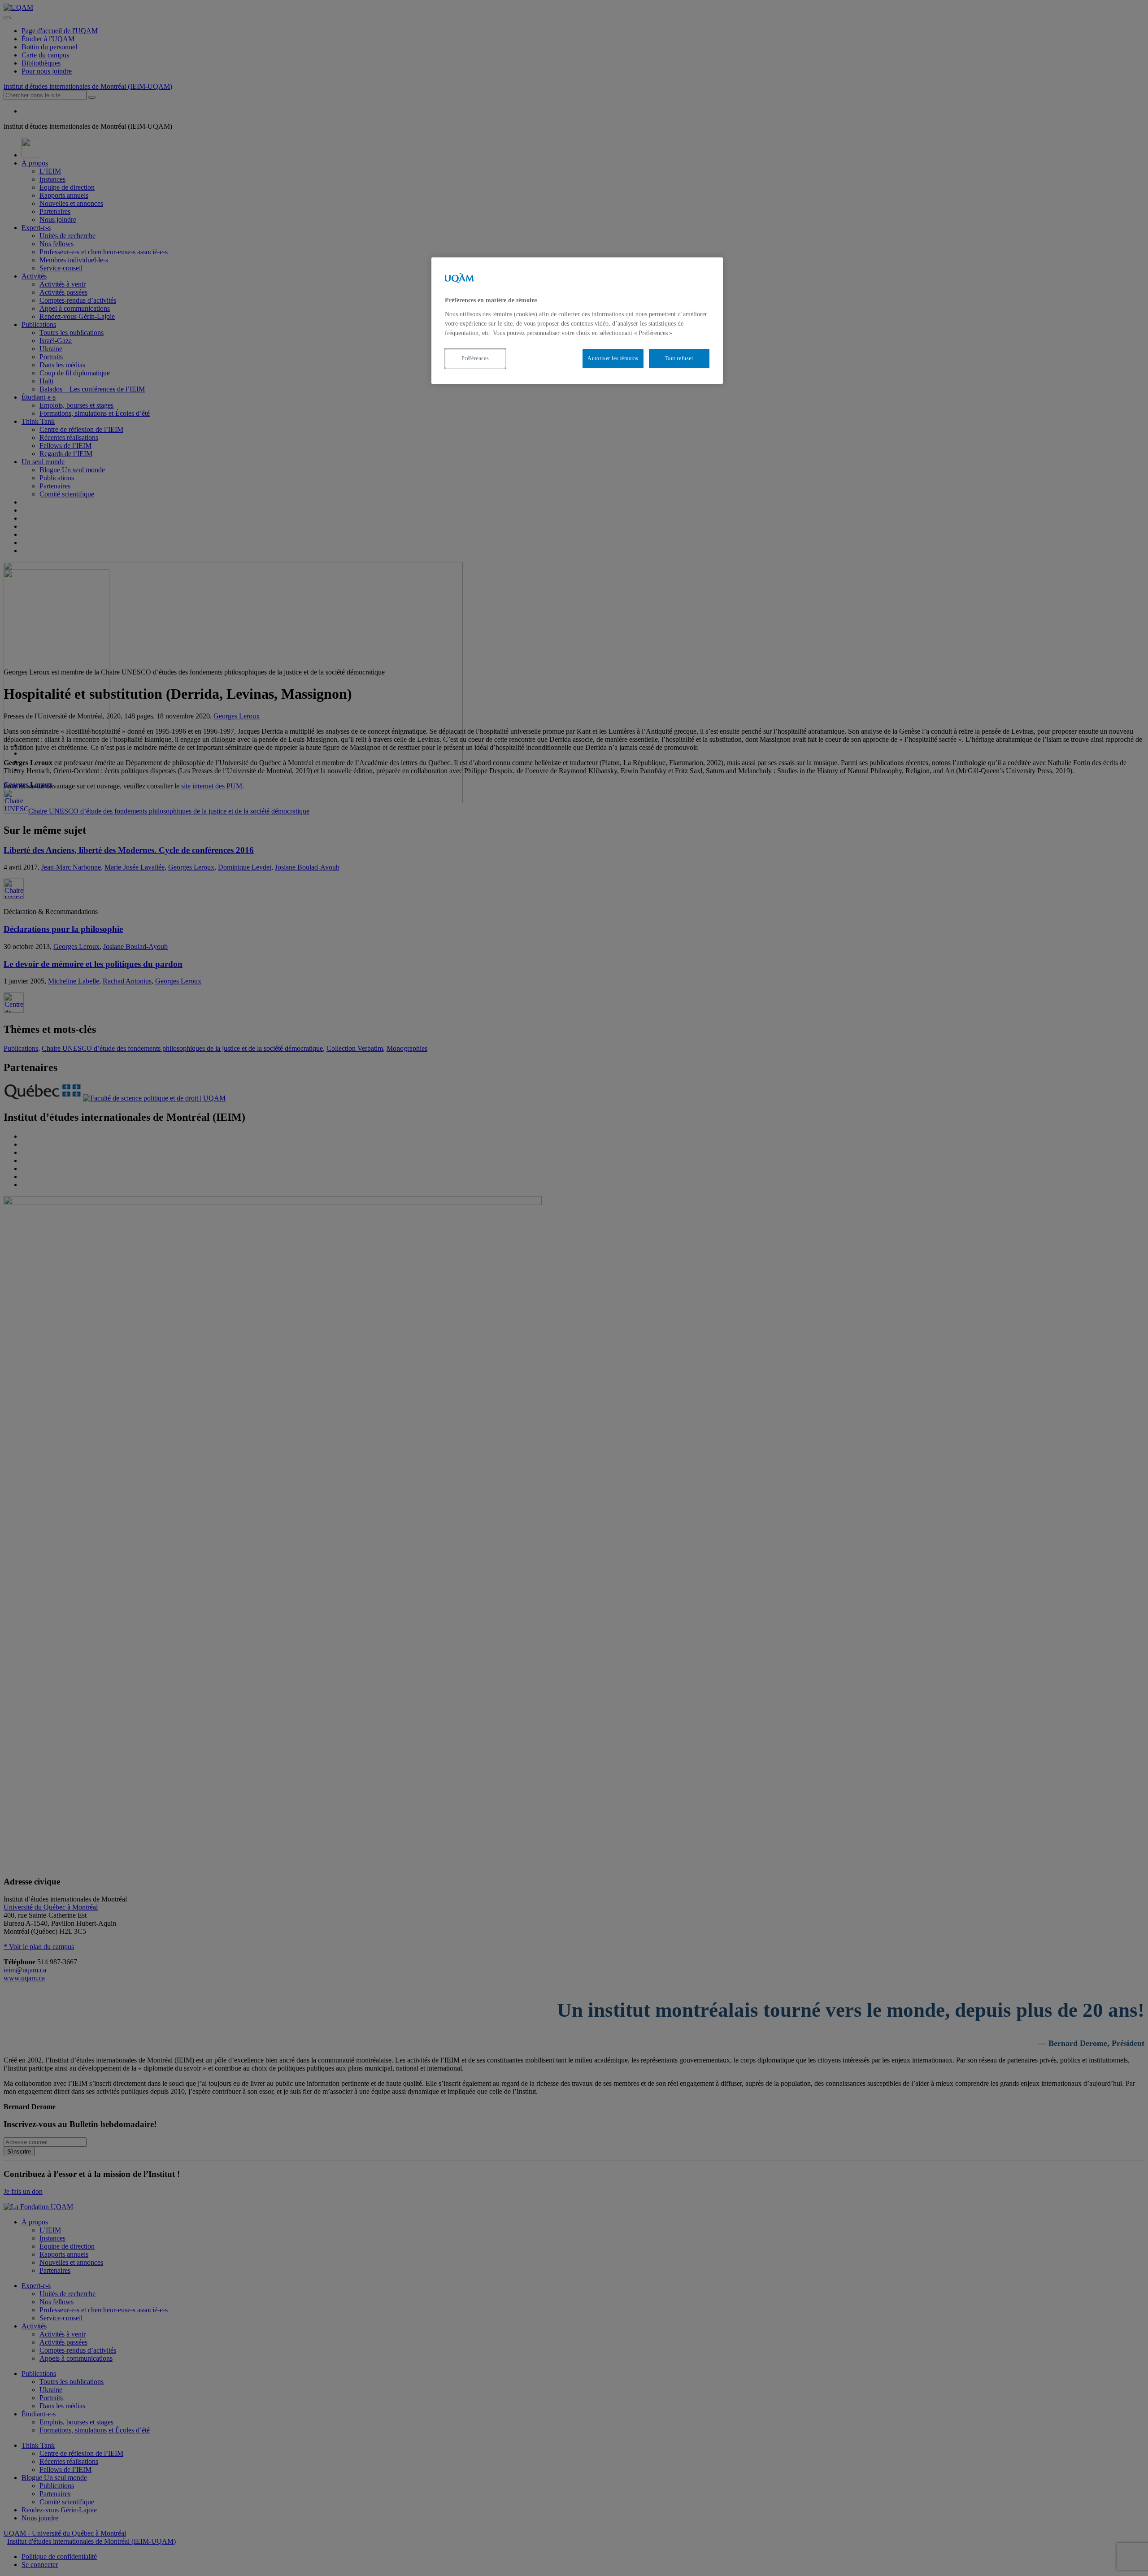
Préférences (475, 358)
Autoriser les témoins (613, 358)
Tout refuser (679, 358)
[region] (577, 320)
